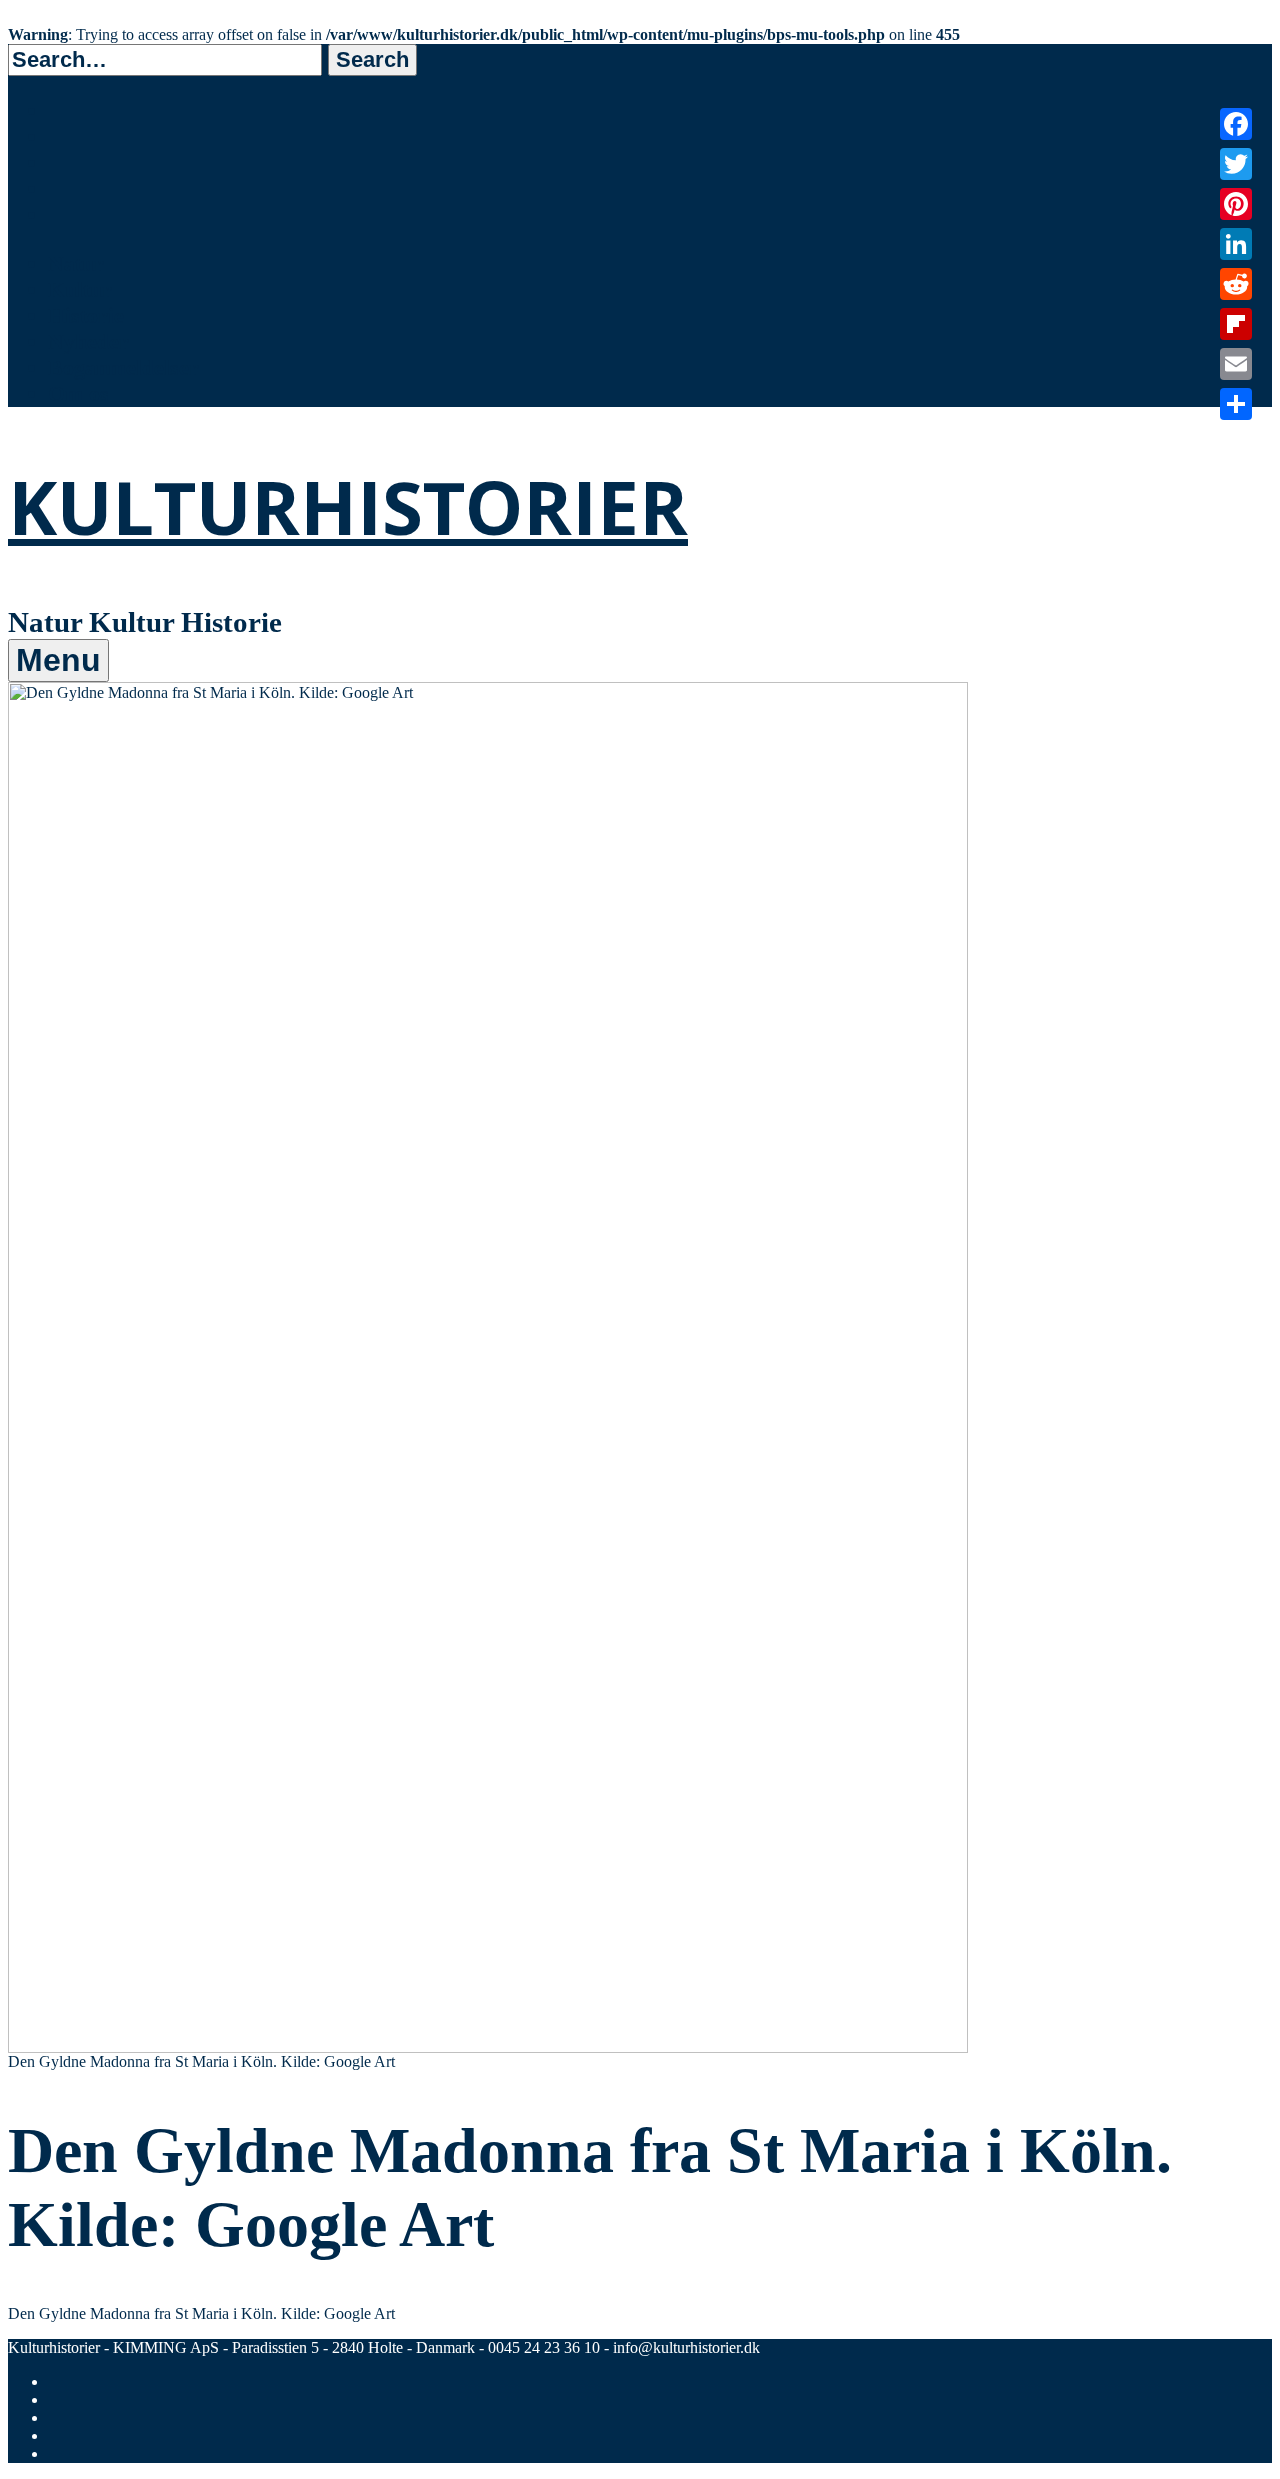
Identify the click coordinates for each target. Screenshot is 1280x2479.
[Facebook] (1236, 124)
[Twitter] (1236, 164)
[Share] (1236, 404)
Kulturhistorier (348, 506)
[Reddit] (1236, 284)
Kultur (80, 289)
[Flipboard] (1236, 324)
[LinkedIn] (1236, 244)
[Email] (1236, 364)
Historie (86, 315)
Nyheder (88, 341)
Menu (58, 660)
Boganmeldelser (123, 367)
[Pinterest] (1236, 204)
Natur (76, 263)
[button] (372, 60)
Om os (78, 393)
